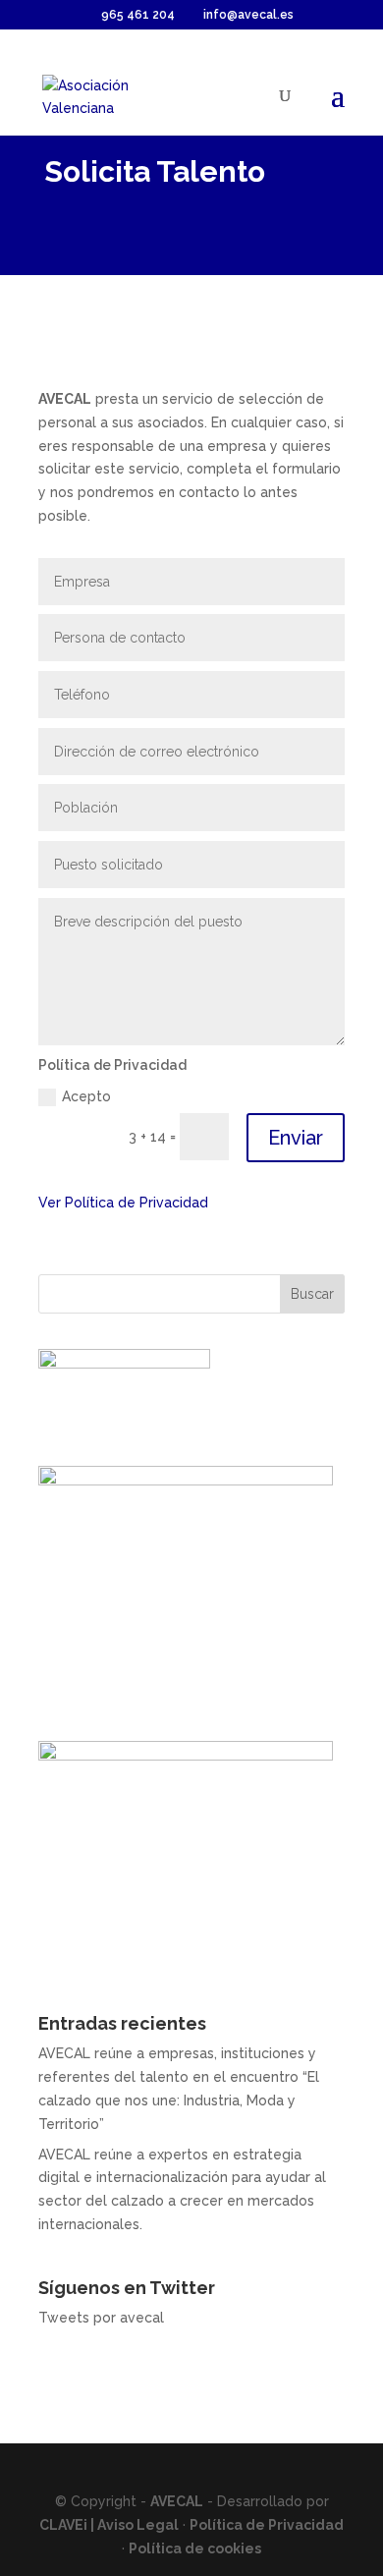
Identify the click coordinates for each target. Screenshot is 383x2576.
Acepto (86, 1096)
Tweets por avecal (101, 2318)
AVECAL (177, 2501)
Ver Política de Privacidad (123, 1203)
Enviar (296, 1138)
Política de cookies (195, 2548)
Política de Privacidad (267, 2525)
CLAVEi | (68, 2525)
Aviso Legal (138, 2525)
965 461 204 (138, 15)
